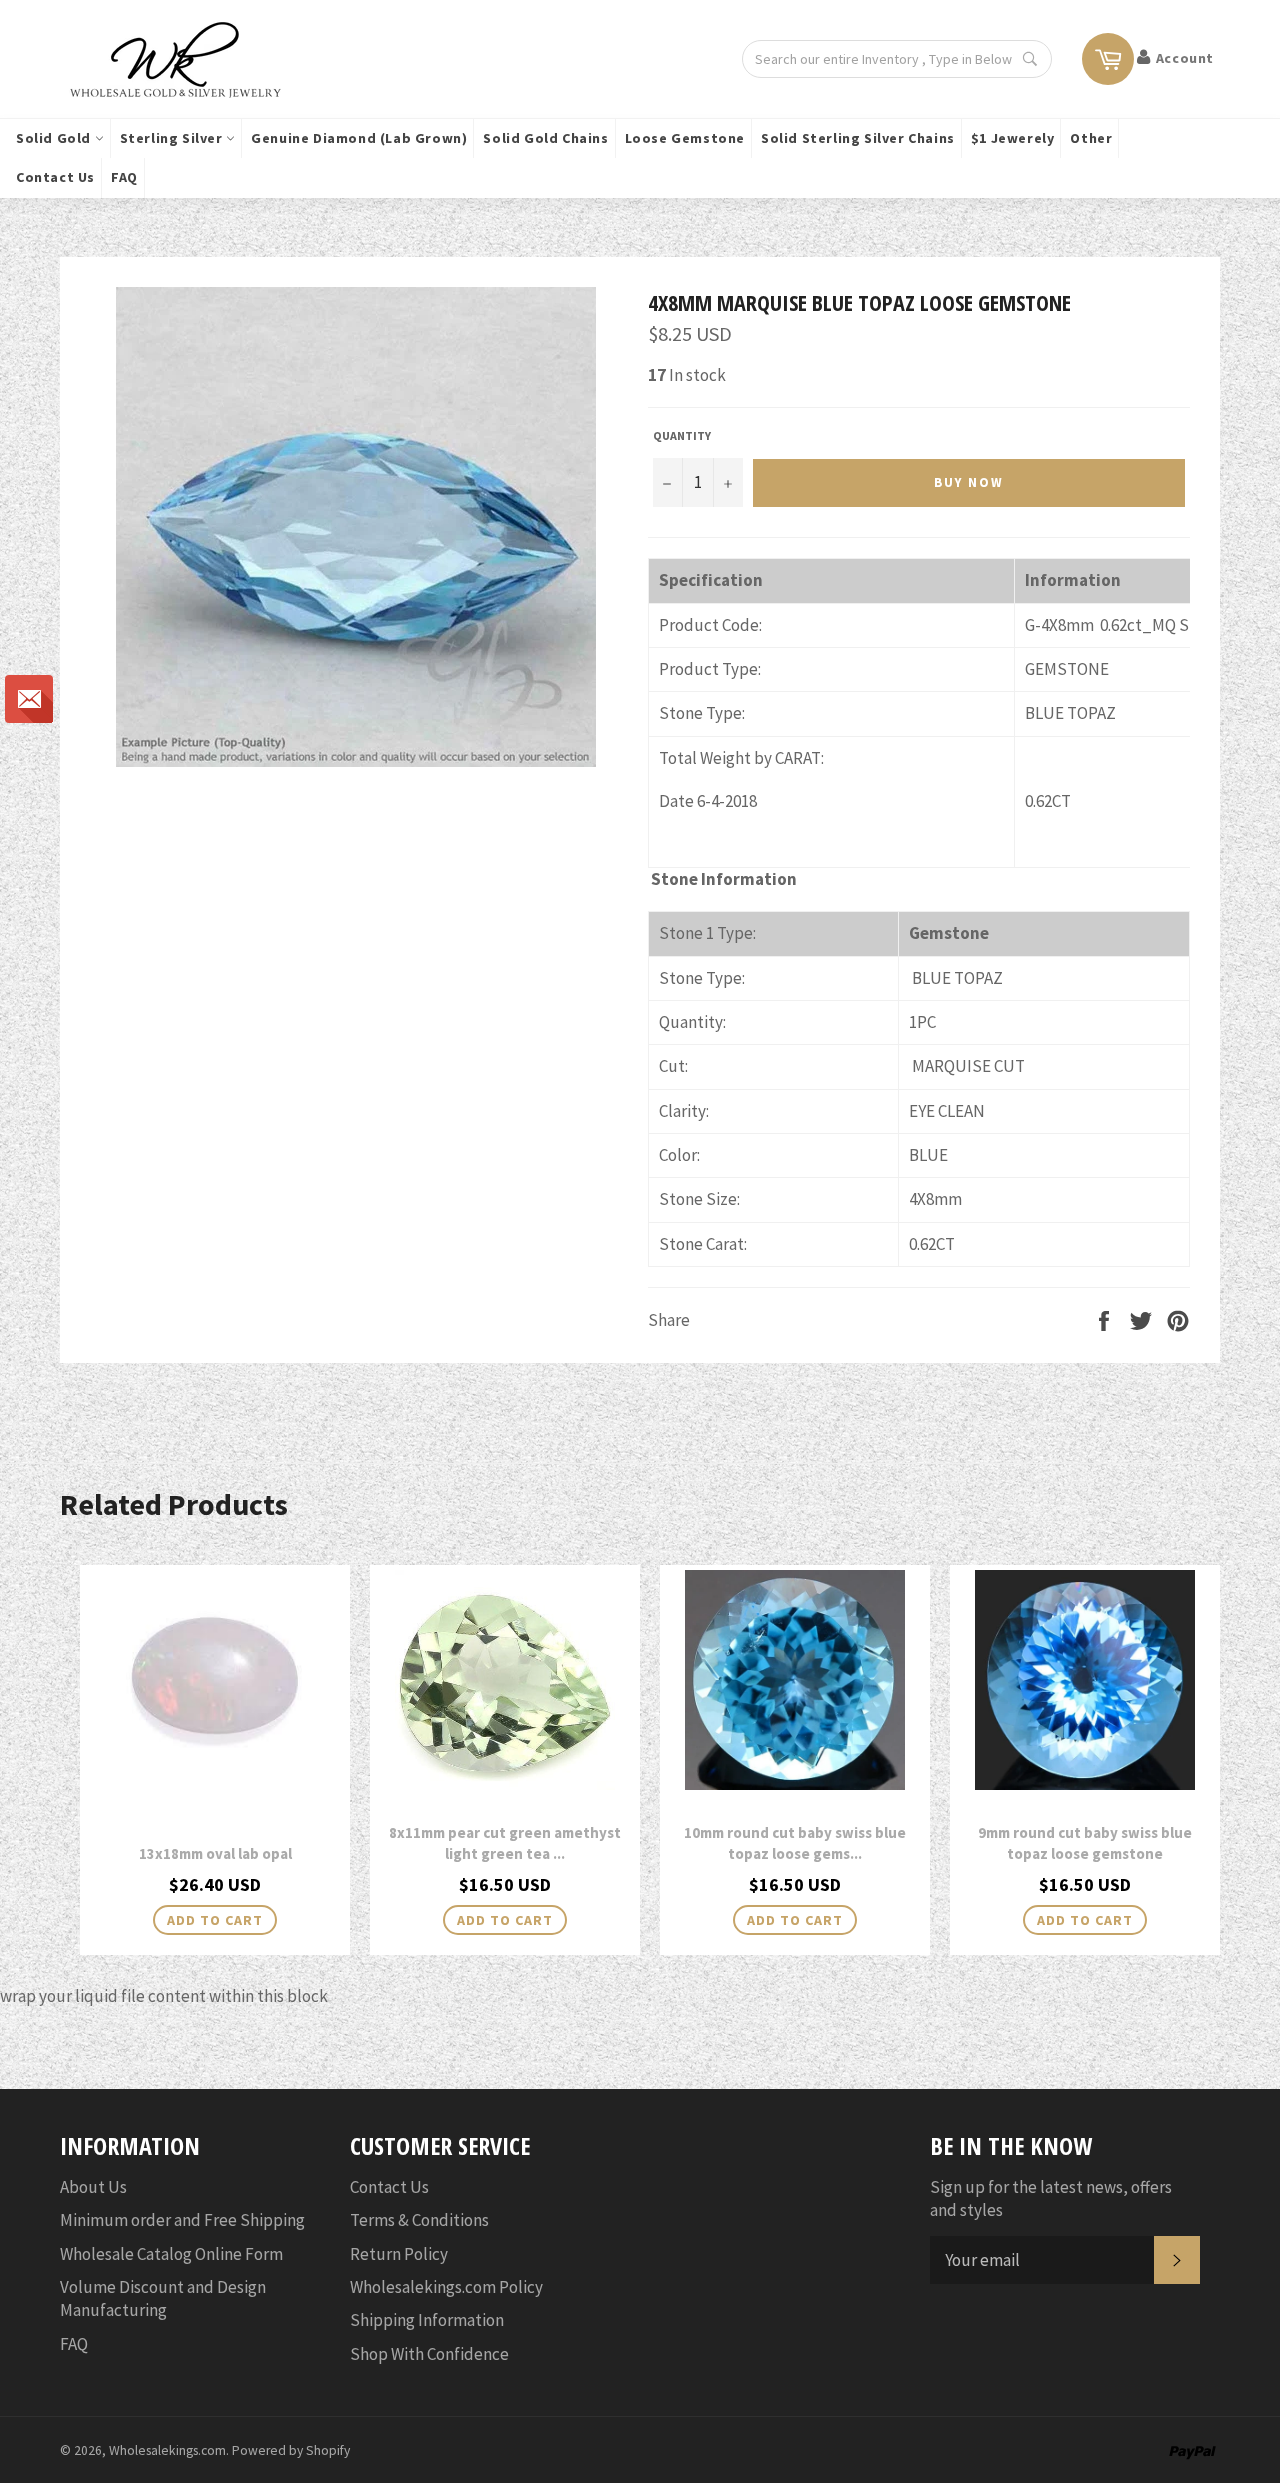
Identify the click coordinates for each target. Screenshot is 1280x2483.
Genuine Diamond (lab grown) (359, 138)
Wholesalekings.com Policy (446, 2287)
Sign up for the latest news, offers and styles (1051, 2198)
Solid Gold (55, 138)
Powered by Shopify (291, 2450)
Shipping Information (427, 2320)
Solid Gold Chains (545, 138)
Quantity (682, 435)
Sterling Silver (173, 138)
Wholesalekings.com (167, 2450)
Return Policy (399, 2254)
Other (1091, 138)
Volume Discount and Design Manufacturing (163, 2298)
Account (1185, 58)
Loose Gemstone (685, 138)
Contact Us (55, 177)
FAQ (124, 177)
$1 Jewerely (1013, 138)
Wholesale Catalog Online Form (171, 2254)
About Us (93, 2187)
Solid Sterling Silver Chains (858, 138)
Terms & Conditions (419, 2220)
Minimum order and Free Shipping (182, 2220)
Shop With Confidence (429, 2354)
